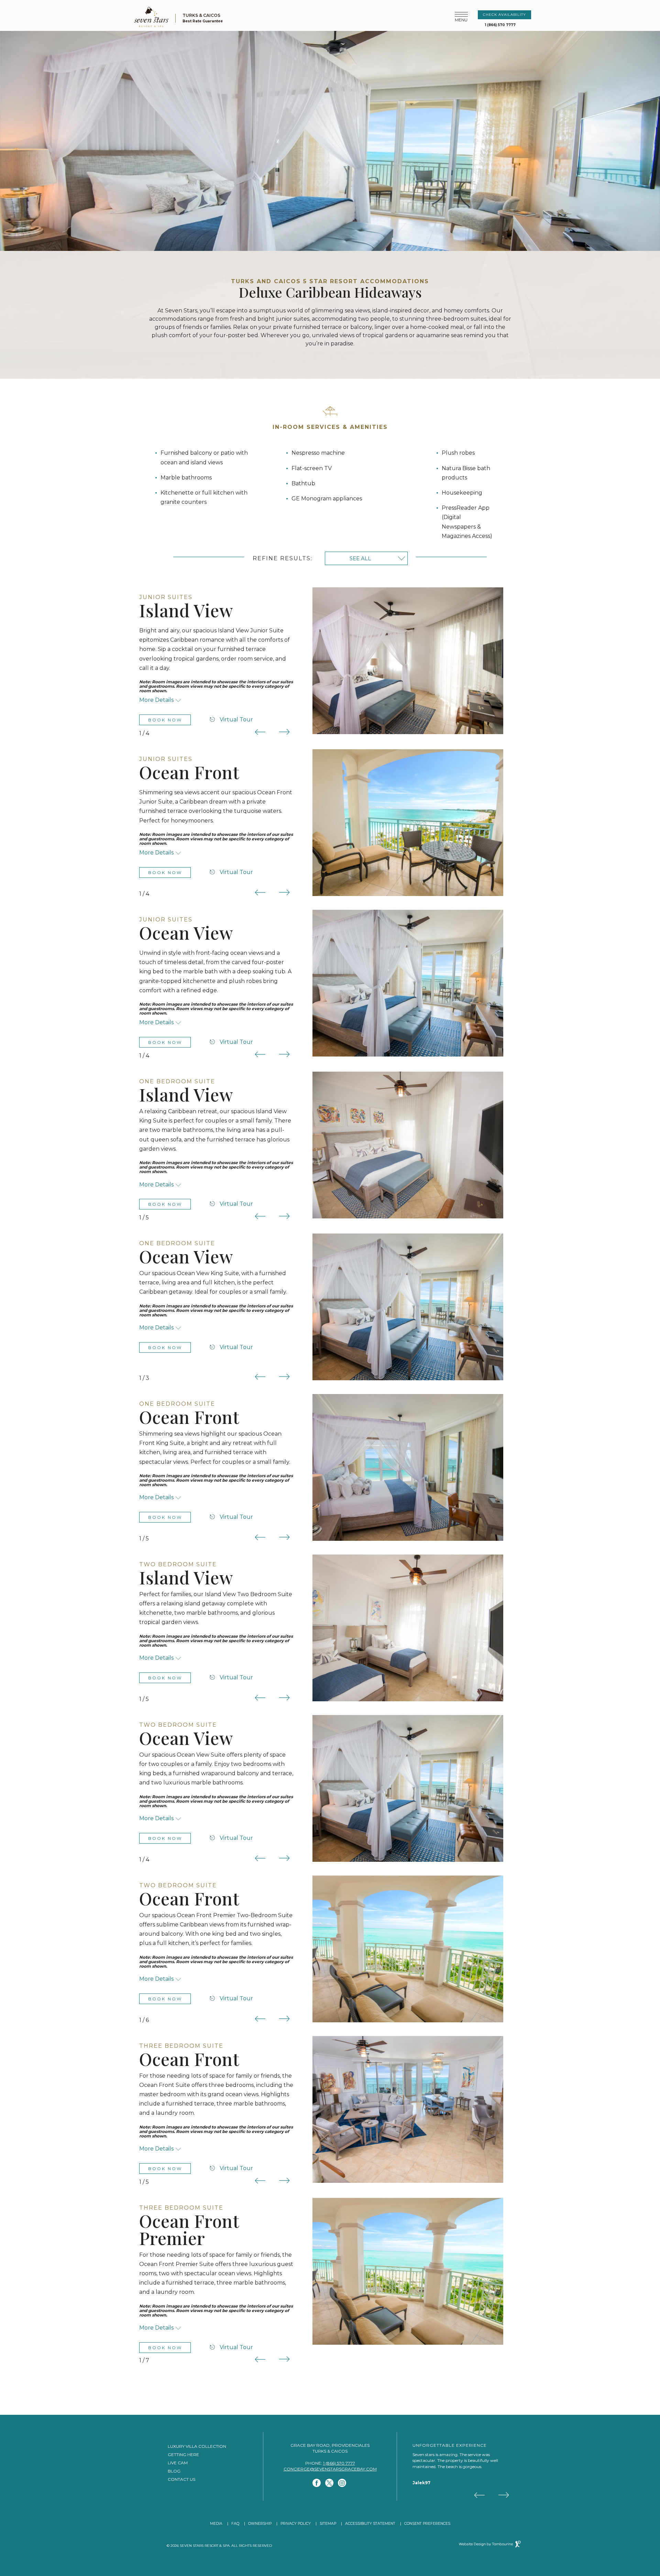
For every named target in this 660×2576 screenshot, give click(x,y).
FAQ (235, 2524)
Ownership (260, 2524)
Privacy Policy (296, 2524)
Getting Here (183, 2455)
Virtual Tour (236, 720)
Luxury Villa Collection (197, 2446)
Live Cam (178, 2463)
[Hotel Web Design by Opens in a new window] (488, 2547)
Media (216, 2524)
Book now (165, 720)
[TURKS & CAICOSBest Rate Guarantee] (151, 25)
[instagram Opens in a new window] (342, 2483)
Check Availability (504, 15)
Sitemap (328, 2524)
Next (284, 734)
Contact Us (181, 2479)
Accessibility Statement (370, 2524)
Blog (174, 2471)
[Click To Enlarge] (408, 661)
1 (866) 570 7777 (500, 25)
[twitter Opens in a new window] (329, 2483)
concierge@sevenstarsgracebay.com (330, 2469)
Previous (260, 730)
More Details (156, 700)
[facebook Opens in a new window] (317, 2483)
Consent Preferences (427, 2524)
